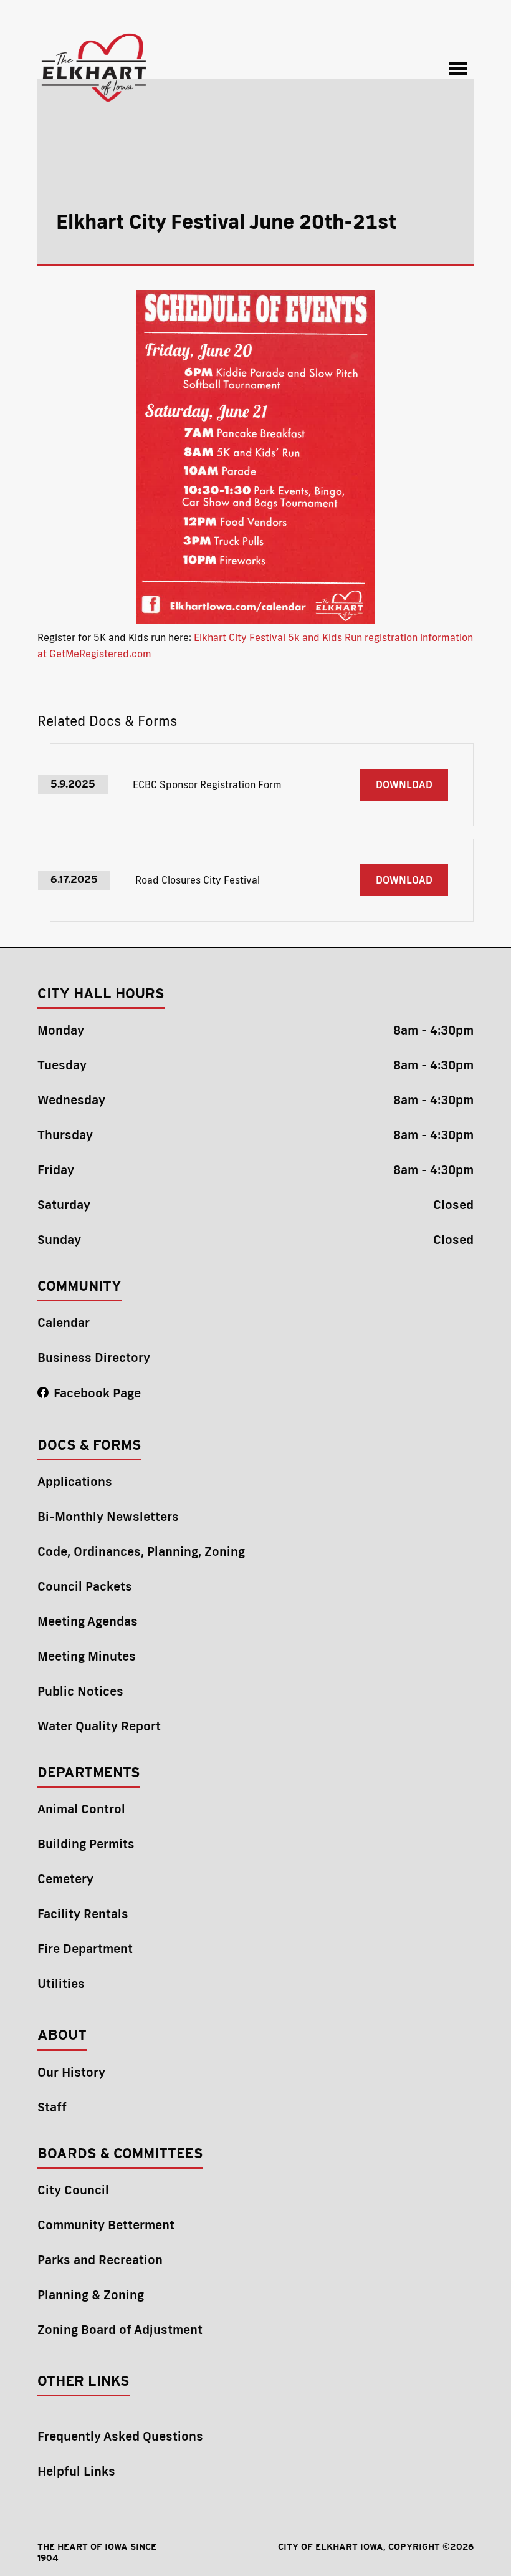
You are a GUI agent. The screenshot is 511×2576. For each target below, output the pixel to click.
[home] (95, 69)
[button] (458, 69)
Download (404, 784)
